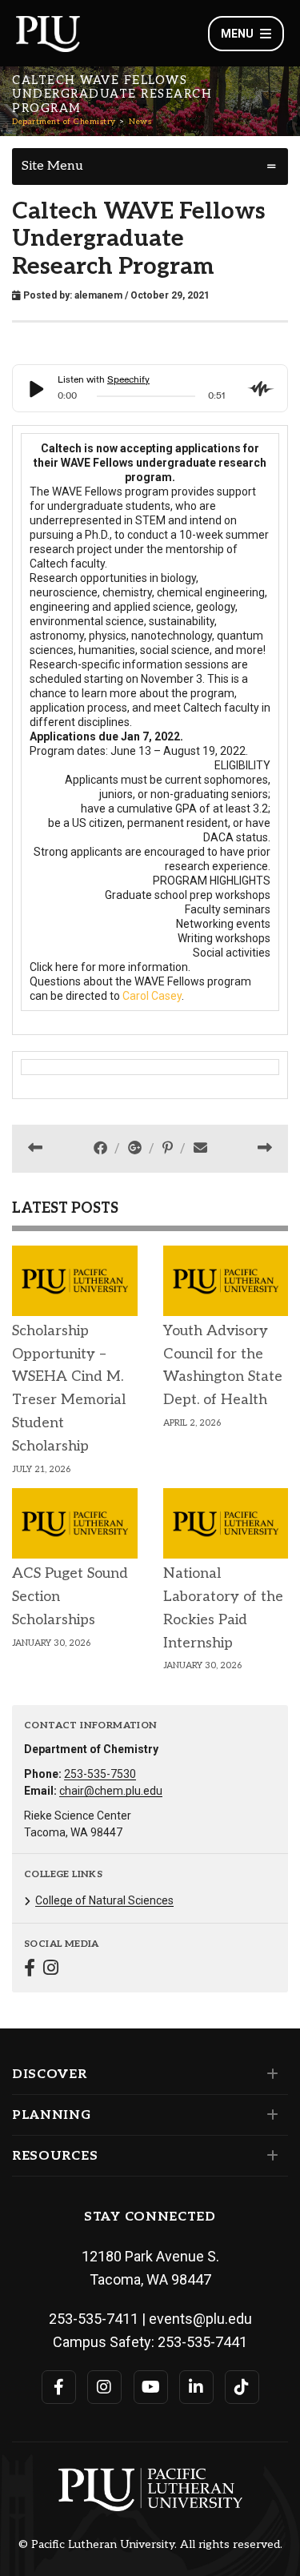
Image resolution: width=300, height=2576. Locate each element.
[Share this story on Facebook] (102, 1148)
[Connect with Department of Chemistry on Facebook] (30, 1970)
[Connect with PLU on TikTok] (242, 2387)
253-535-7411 (94, 2319)
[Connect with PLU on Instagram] (104, 2387)
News (140, 122)
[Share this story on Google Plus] (136, 1148)
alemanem (98, 295)
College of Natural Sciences (104, 1900)
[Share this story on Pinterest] (169, 1148)
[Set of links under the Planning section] (269, 2115)
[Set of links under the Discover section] (269, 2074)
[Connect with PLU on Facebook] (59, 2387)
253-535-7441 (202, 2342)
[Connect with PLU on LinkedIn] (196, 2387)
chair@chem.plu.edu (111, 1791)
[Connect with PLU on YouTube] (151, 2387)
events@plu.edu (200, 2319)
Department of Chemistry (64, 122)
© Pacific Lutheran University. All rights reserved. (150, 2545)
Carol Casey (152, 996)
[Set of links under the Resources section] (269, 2156)
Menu (237, 34)
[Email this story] (200, 1148)
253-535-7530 (100, 1774)
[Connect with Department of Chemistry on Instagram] (51, 1970)
